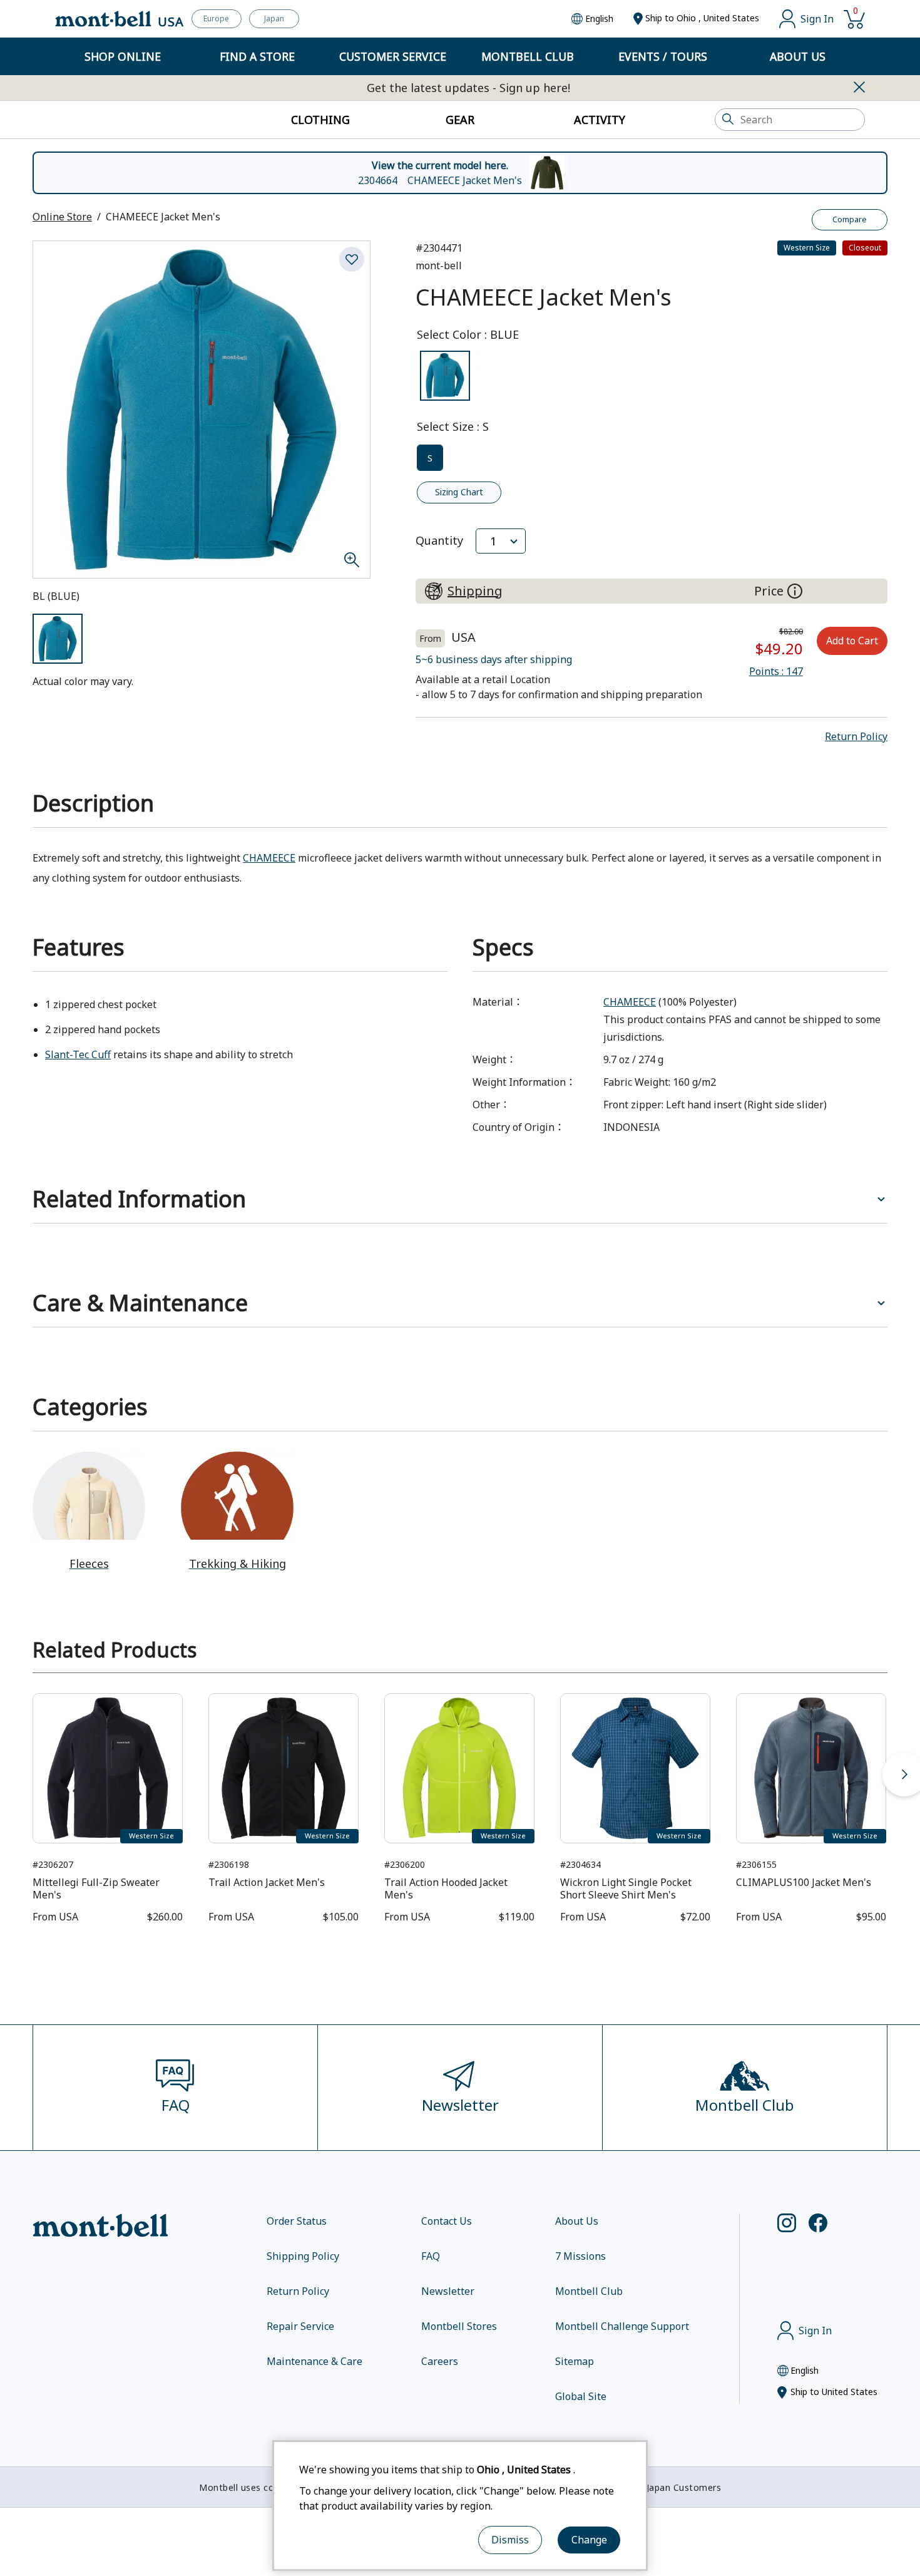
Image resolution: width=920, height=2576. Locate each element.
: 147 (776, 671)
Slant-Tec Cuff (78, 1054)
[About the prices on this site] (795, 591)
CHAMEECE (269, 858)
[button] (856, 736)
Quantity (439, 540)
